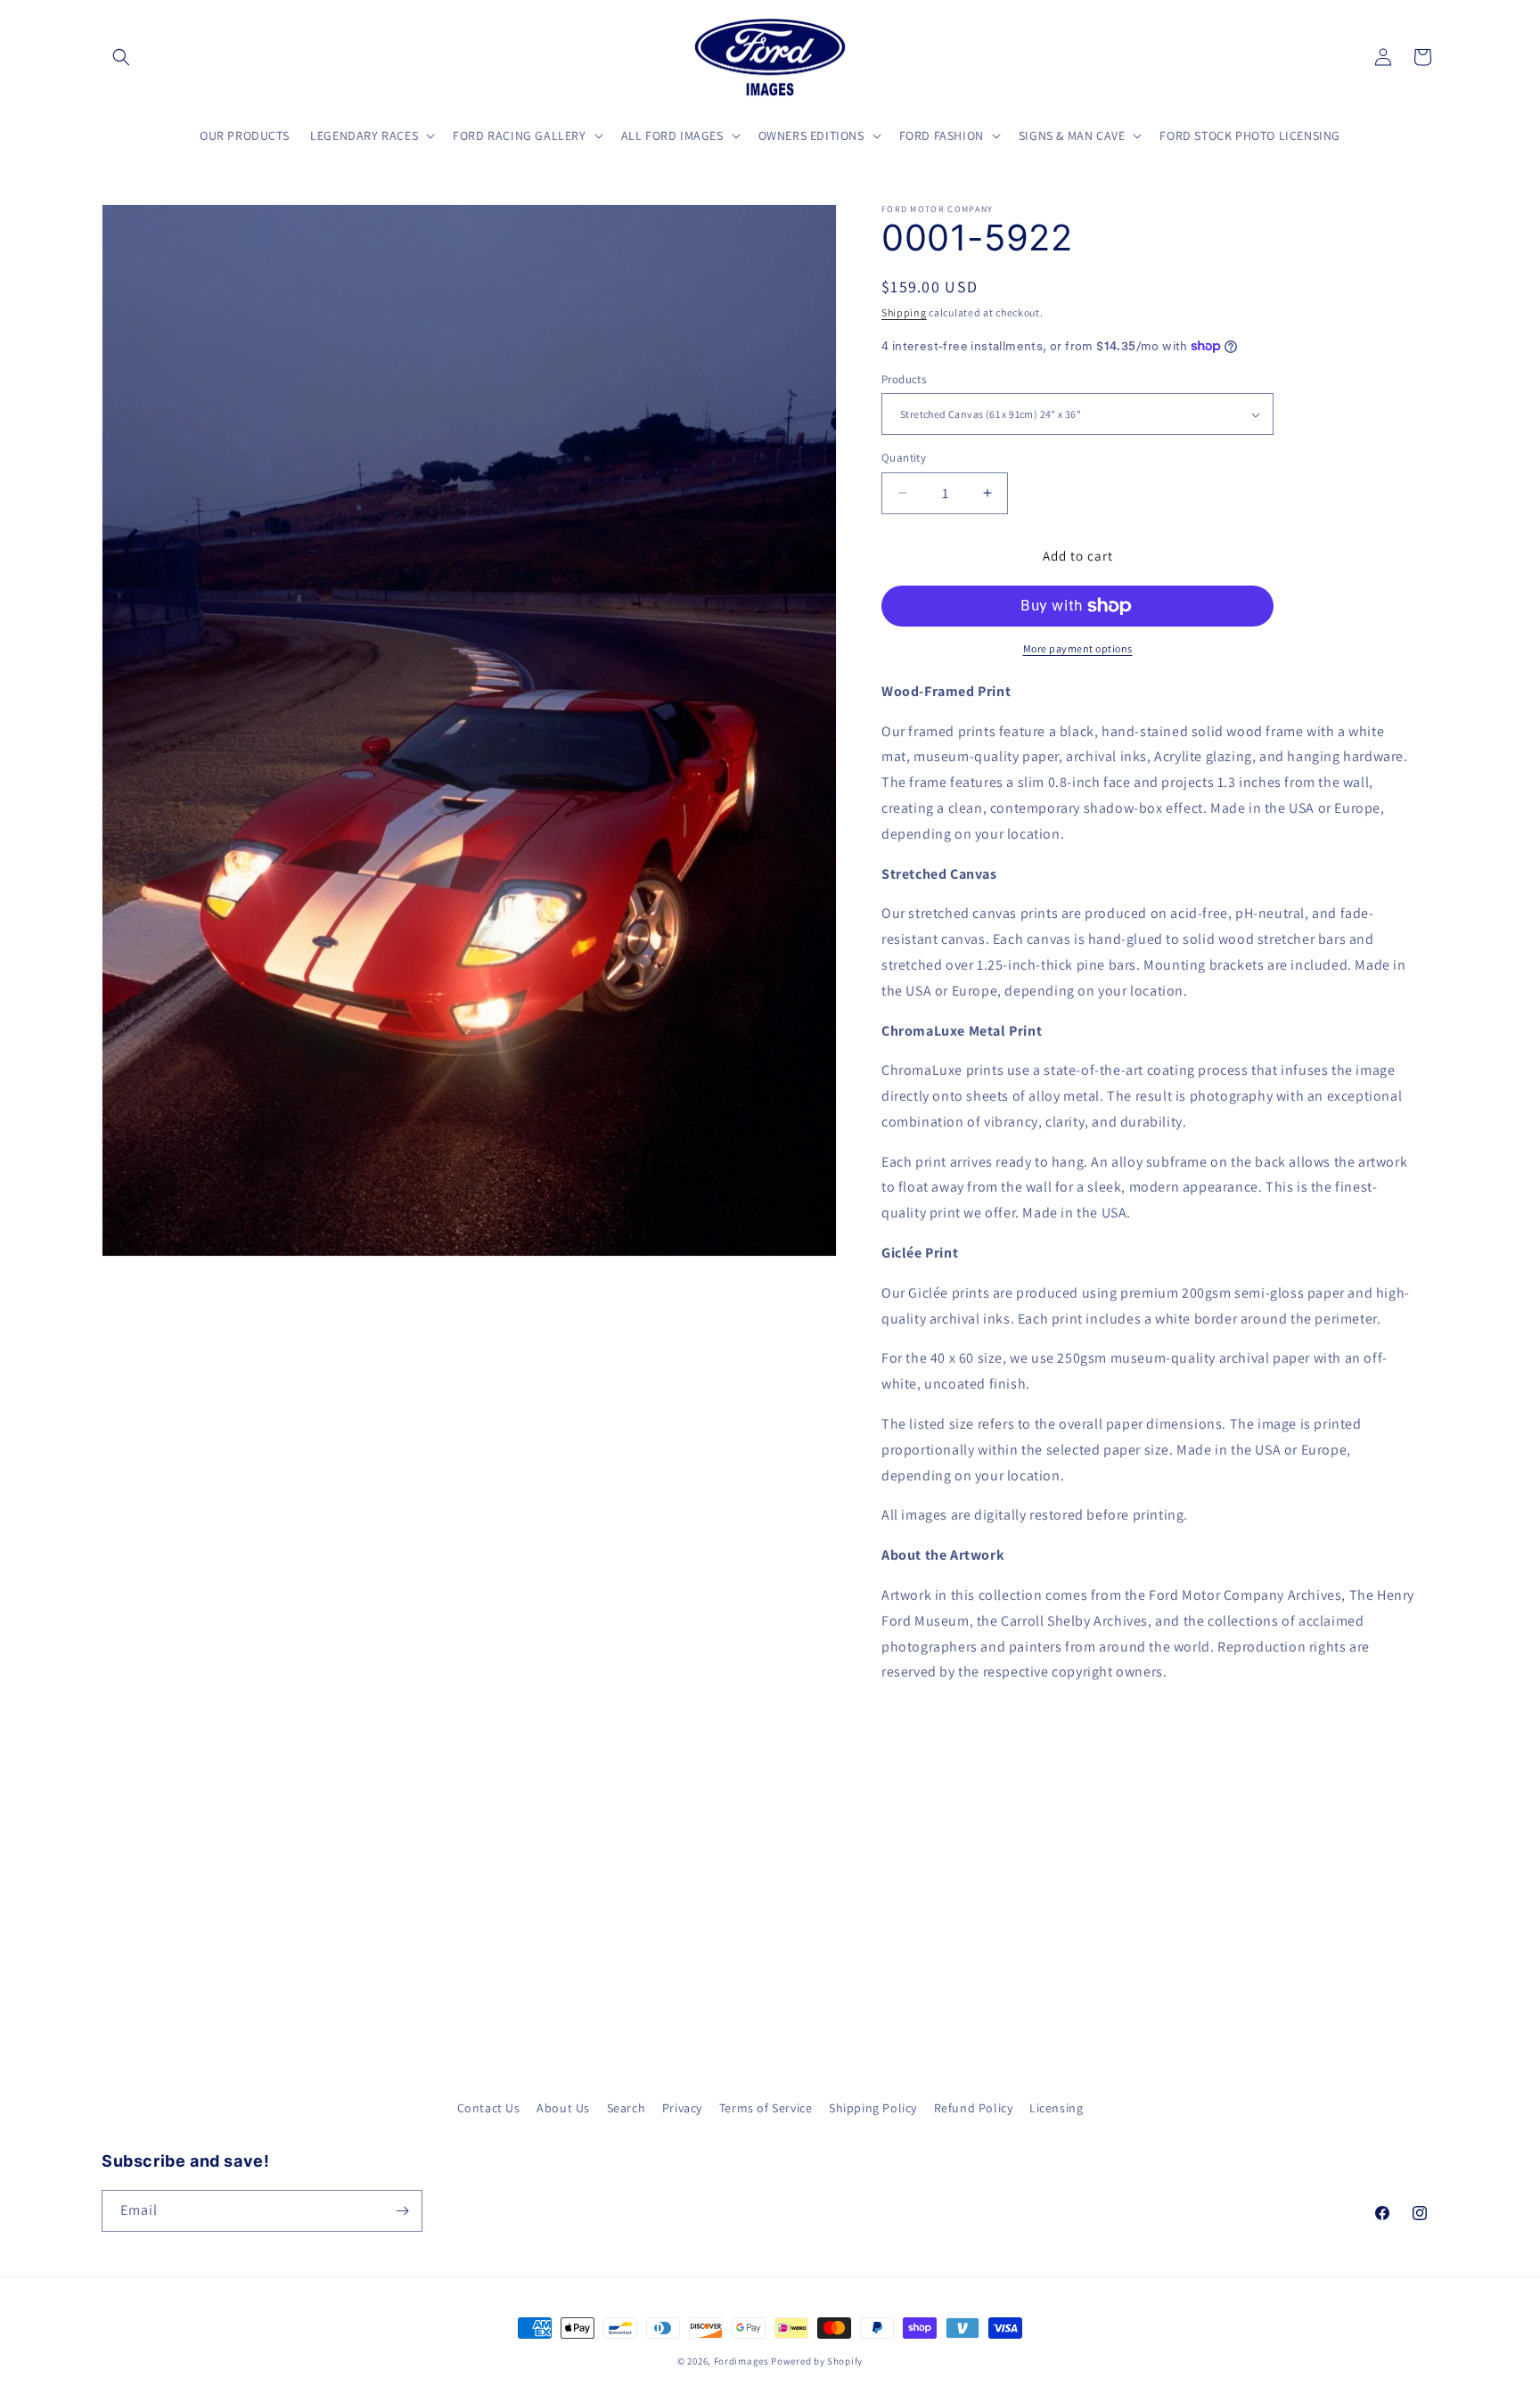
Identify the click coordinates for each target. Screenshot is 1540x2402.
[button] (121, 57)
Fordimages (741, 2361)
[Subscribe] (402, 2211)
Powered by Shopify (817, 2361)
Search (627, 2108)
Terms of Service (766, 2108)
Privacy (682, 2108)
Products (904, 379)
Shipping (904, 312)
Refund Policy (974, 2108)
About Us (563, 2108)
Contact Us (489, 2108)
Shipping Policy (873, 2108)
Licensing (1056, 2108)
